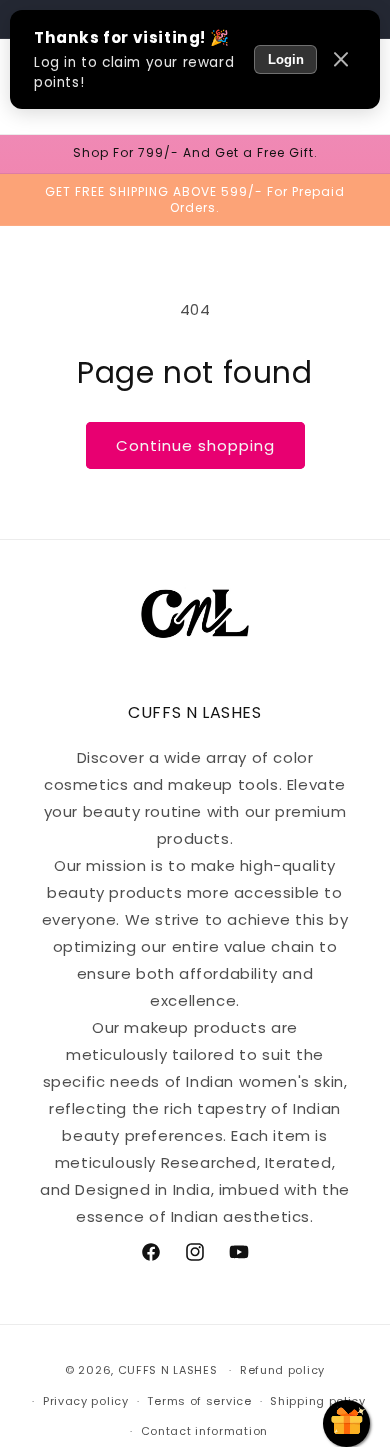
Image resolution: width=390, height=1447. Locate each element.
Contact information (204, 1431)
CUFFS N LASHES (168, 1370)
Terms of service (199, 1401)
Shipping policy (318, 1401)
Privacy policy (86, 1401)
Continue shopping (195, 445)
